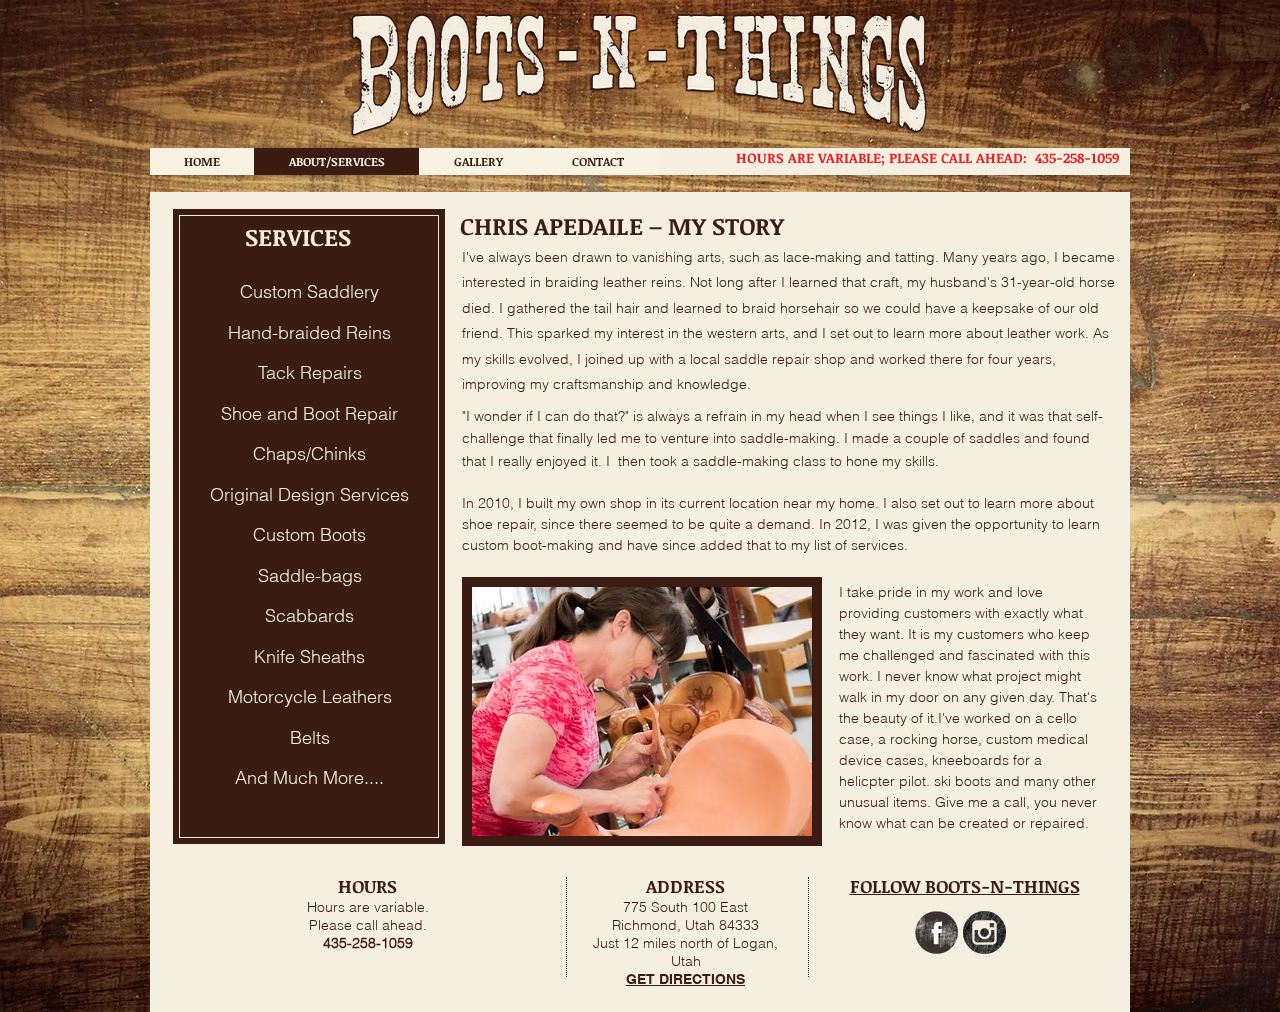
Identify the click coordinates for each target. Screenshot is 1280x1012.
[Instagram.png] (984, 932)
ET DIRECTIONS (691, 979)
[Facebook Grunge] (936, 932)
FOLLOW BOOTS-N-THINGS (965, 886)
